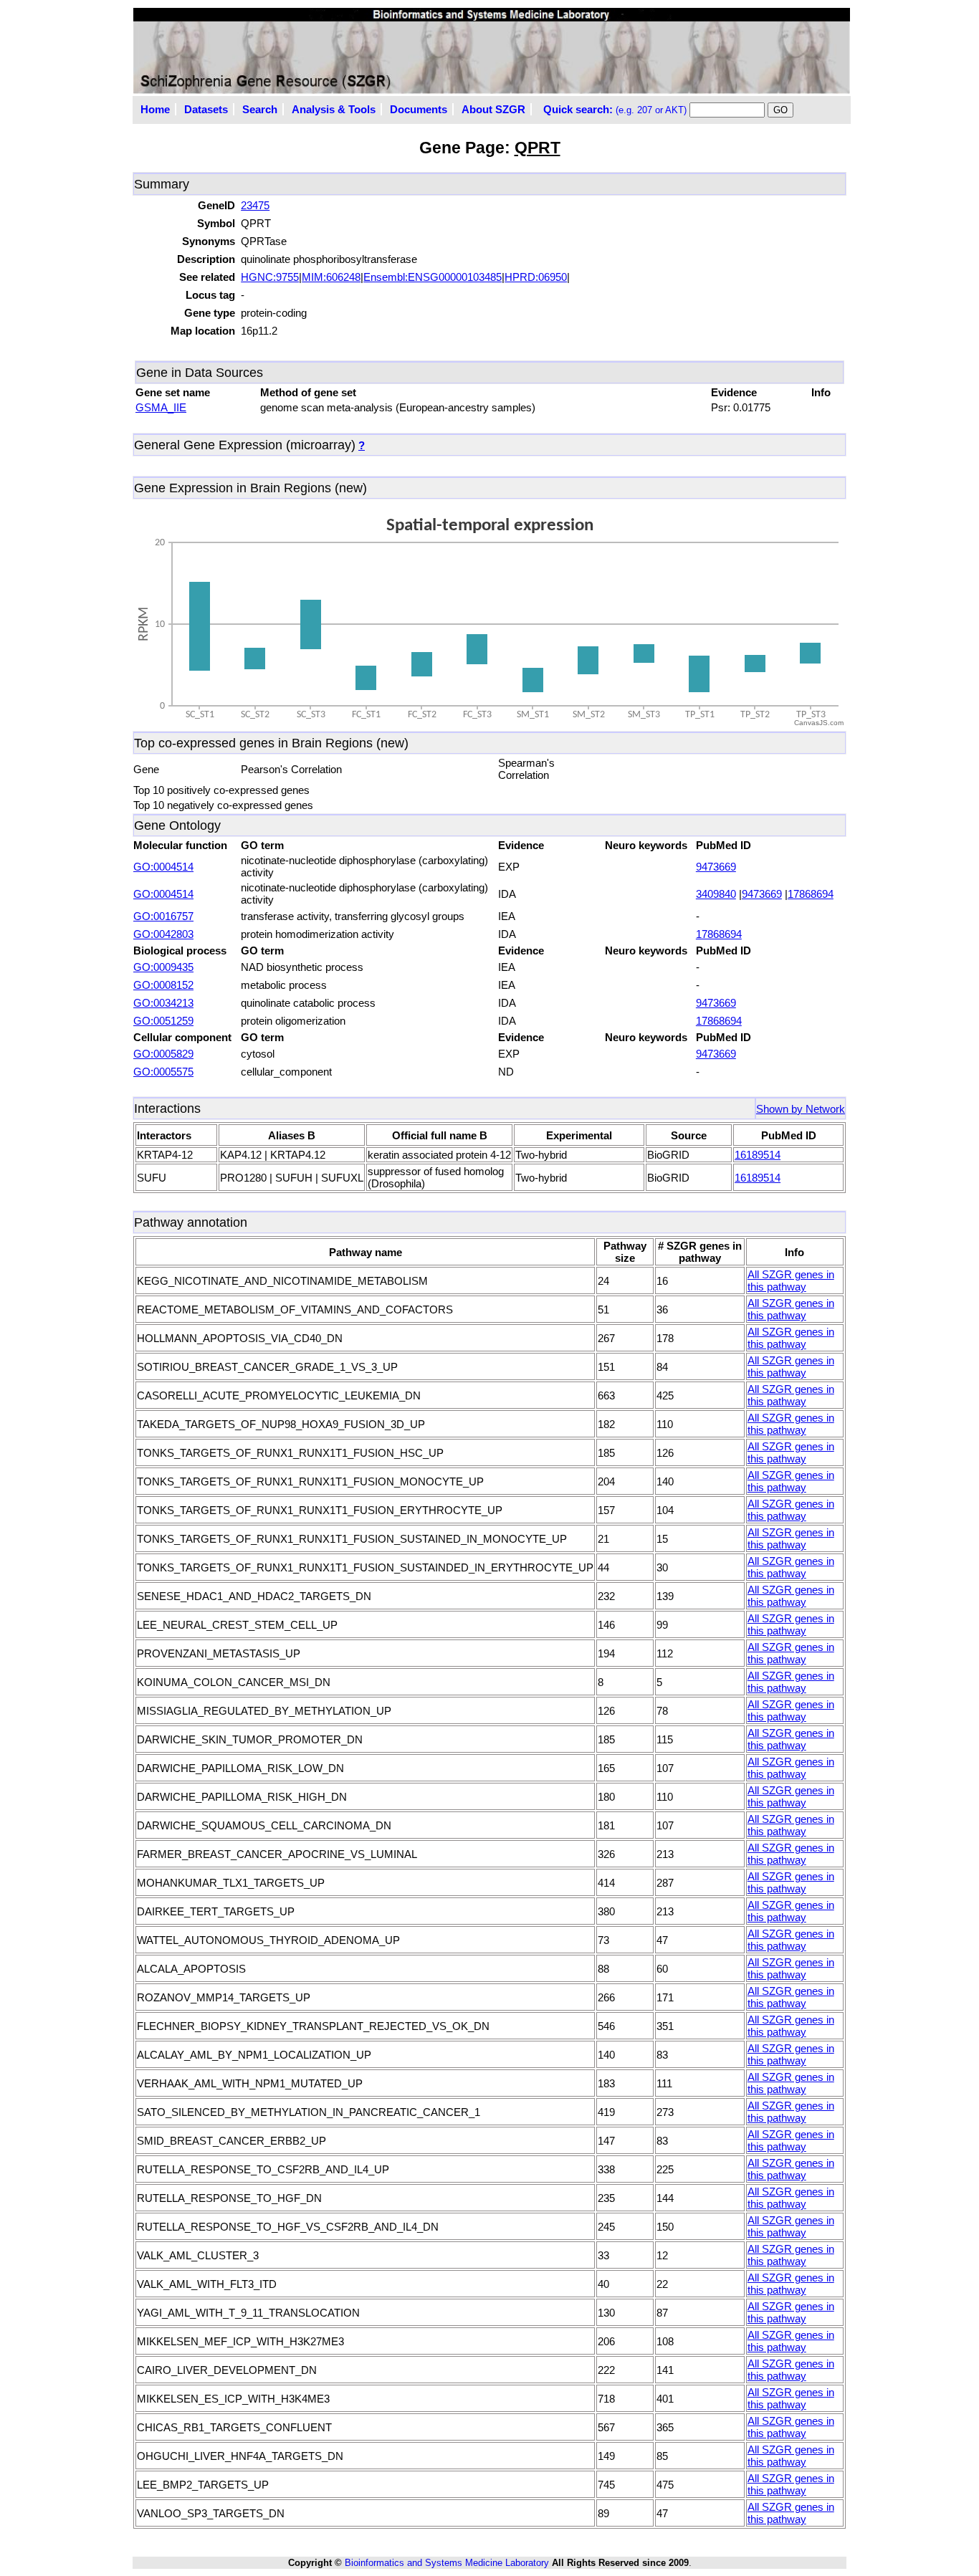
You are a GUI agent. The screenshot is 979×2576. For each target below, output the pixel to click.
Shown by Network (801, 1109)
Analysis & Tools (334, 109)
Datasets (206, 109)
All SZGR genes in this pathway (791, 1280)
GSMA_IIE (161, 407)
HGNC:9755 (270, 277)
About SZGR (493, 109)
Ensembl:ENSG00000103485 (433, 277)
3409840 (716, 894)
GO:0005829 (163, 1054)
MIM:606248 (331, 277)
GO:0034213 (163, 1003)
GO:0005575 (163, 1072)
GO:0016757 (163, 916)
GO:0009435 (163, 967)
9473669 (716, 867)
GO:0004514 (163, 867)
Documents (419, 109)
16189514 (758, 1155)
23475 (255, 205)
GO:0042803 (163, 934)
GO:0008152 (163, 985)
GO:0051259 (163, 1021)
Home (155, 109)
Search (260, 109)
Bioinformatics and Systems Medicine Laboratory (447, 2563)
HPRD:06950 (536, 277)
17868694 (811, 894)
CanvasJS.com (819, 723)
